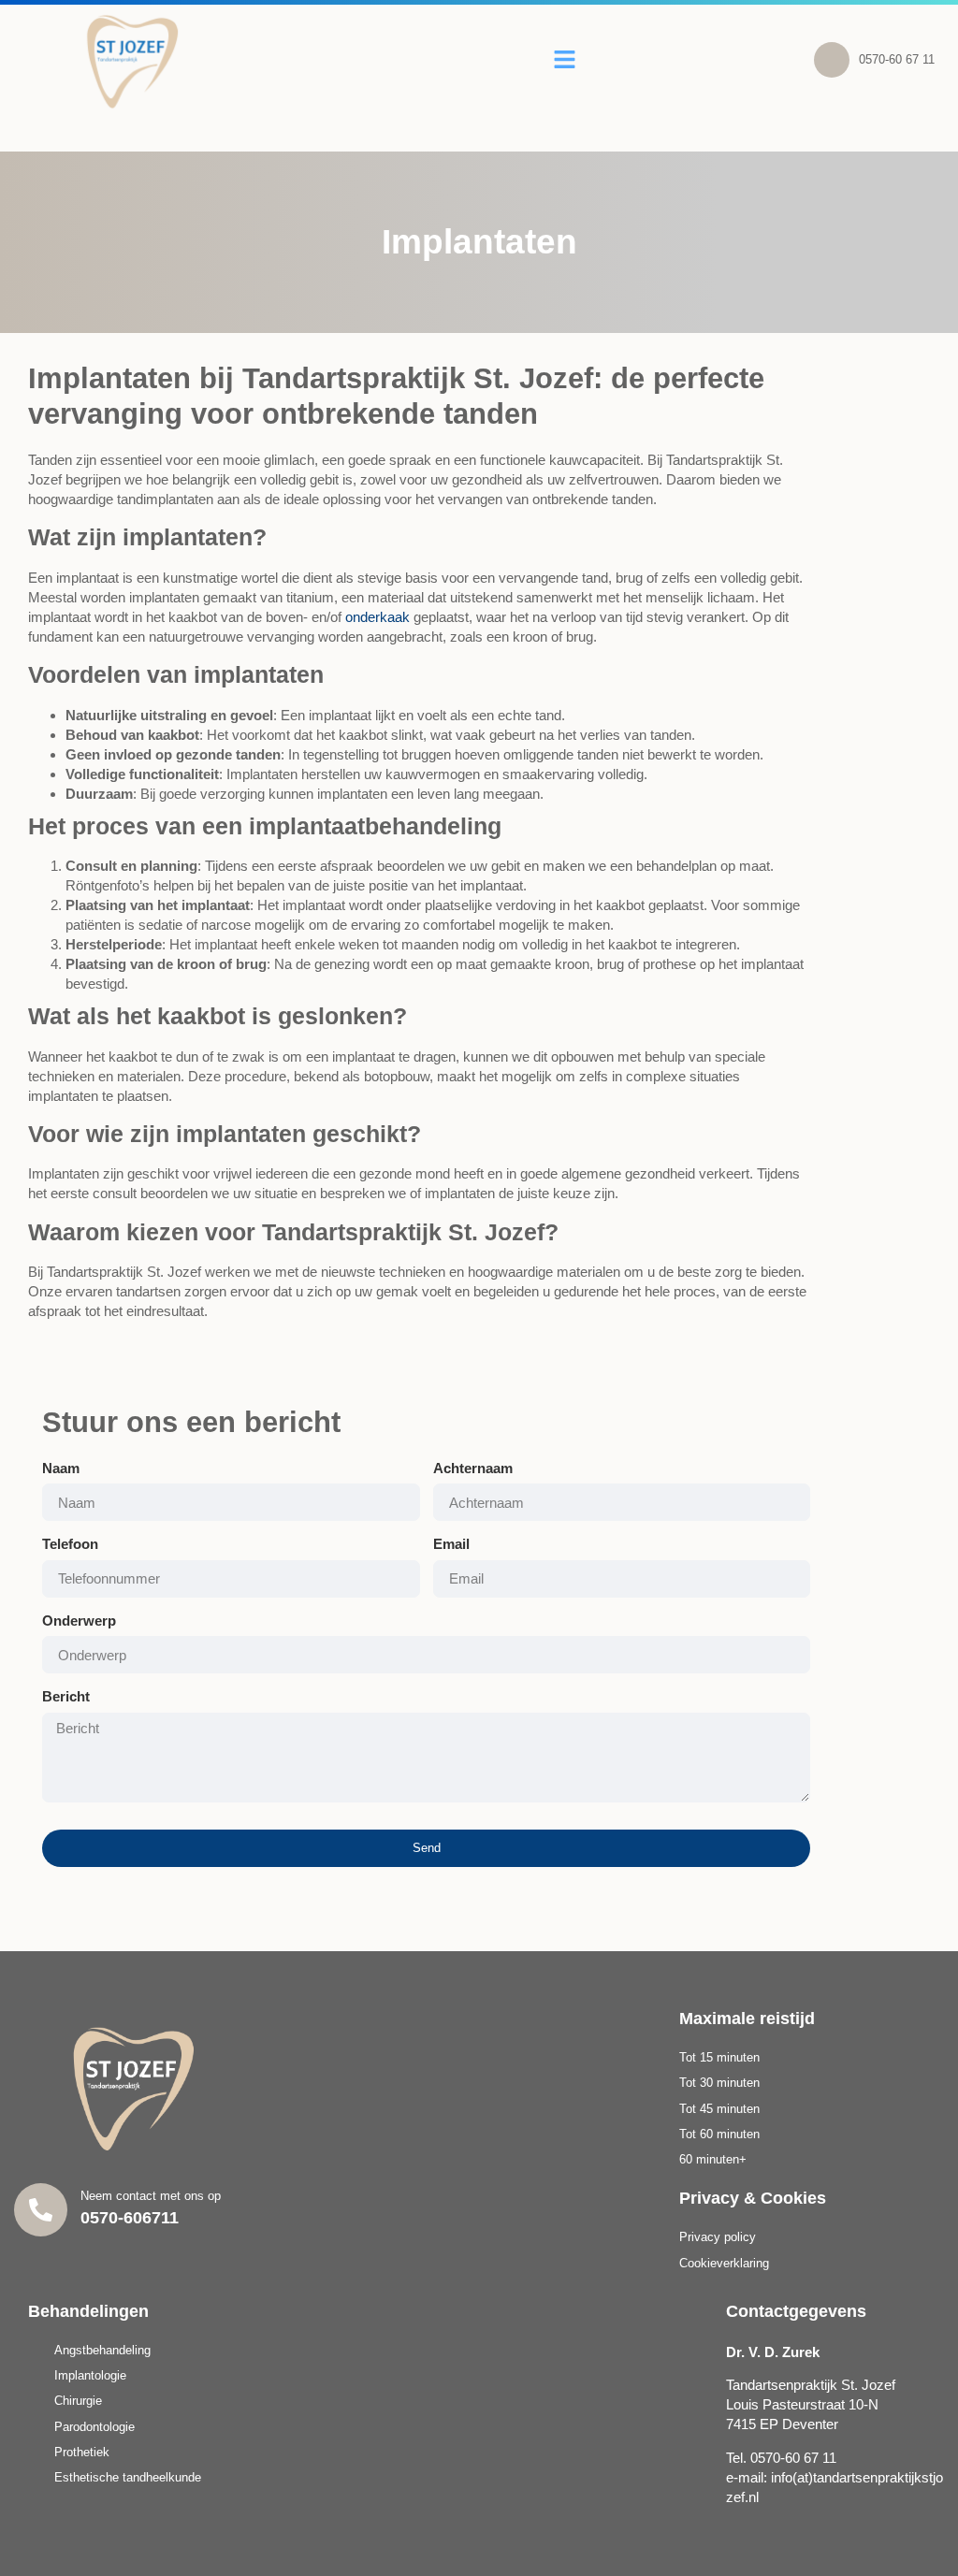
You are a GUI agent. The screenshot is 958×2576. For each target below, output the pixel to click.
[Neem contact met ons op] (41, 2210)
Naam (61, 1468)
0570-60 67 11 (897, 59)
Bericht (66, 1696)
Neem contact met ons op (151, 2196)
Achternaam (473, 1468)
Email (451, 1544)
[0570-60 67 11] (832, 60)
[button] (565, 60)
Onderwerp (79, 1621)
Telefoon (70, 1544)
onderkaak (377, 617)
